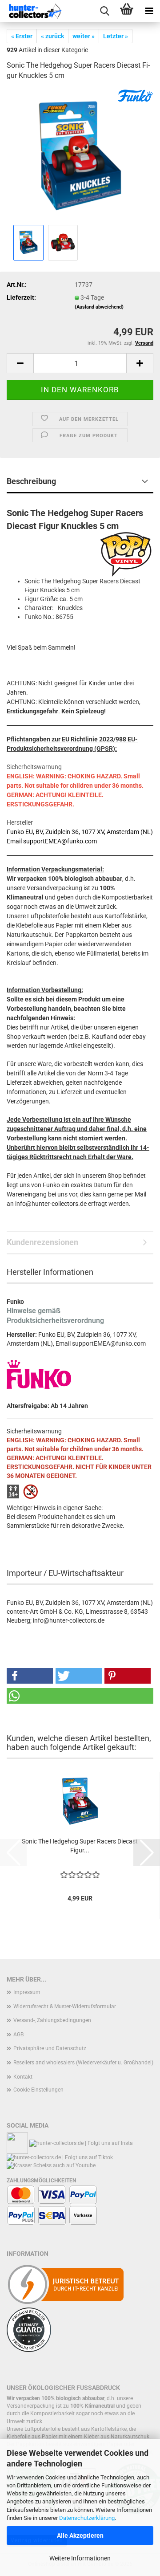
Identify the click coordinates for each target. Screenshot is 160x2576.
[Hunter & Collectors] (36, 11)
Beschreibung (31, 481)
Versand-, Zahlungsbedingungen (52, 2020)
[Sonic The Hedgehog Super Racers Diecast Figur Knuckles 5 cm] (80, 155)
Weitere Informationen (80, 2558)
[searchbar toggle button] (104, 11)
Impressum (27, 1992)
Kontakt (23, 2077)
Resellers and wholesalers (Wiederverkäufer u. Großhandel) (83, 2063)
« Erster (22, 36)
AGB (18, 2035)
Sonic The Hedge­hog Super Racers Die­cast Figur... (80, 1846)
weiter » (84, 36)
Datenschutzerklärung (87, 2518)
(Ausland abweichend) (99, 307)
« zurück (52, 36)
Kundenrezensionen (42, 1242)
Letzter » (116, 36)
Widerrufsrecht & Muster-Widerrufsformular (65, 2006)
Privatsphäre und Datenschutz (50, 2048)
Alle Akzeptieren (80, 2535)
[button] (20, 363)
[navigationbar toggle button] (149, 11)
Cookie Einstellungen (38, 2090)
